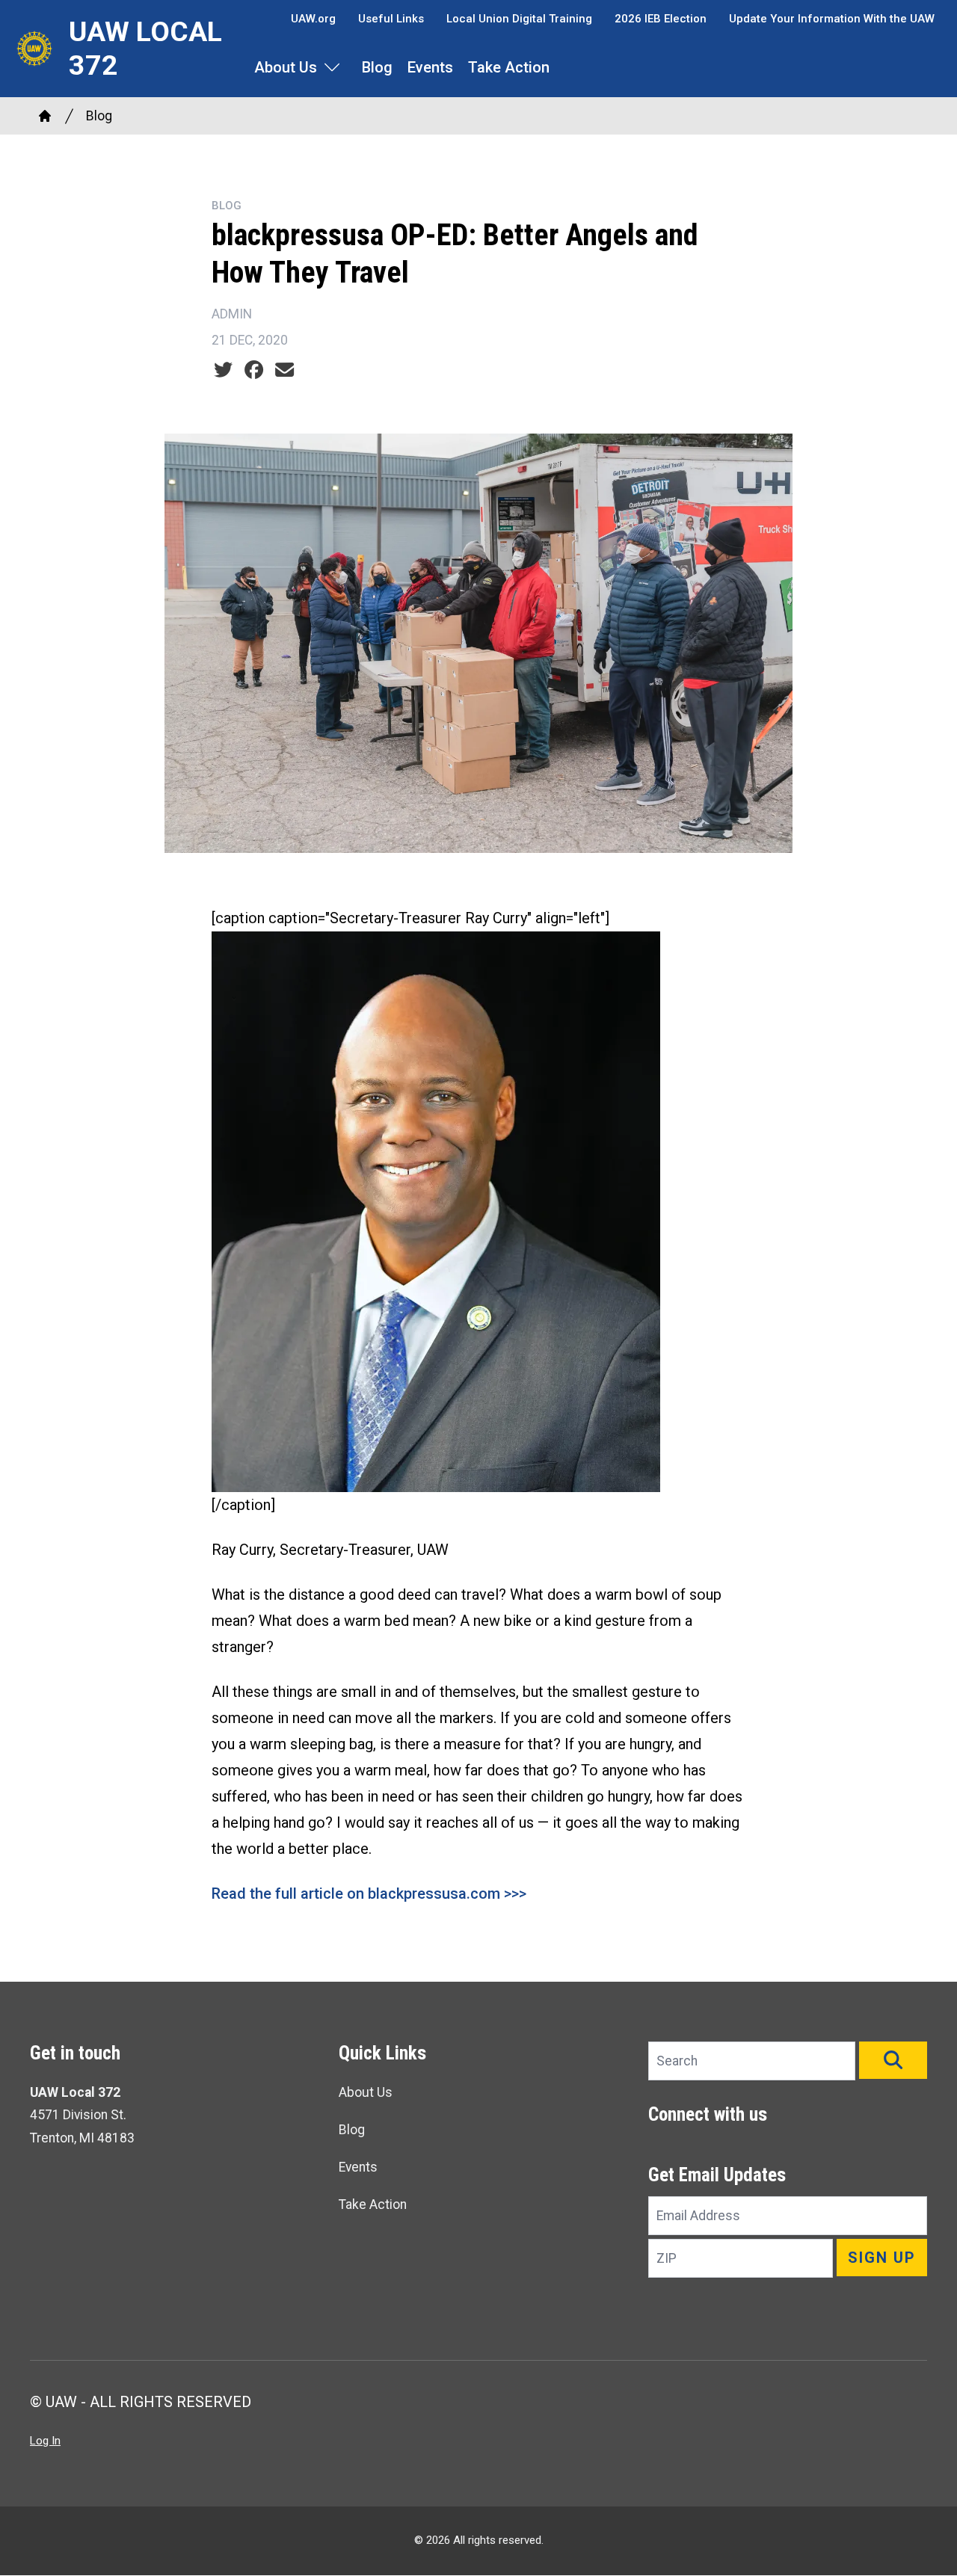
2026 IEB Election (661, 19)
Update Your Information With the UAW (832, 19)
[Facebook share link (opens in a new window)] (254, 370)
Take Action (509, 67)
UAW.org (313, 19)
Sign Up (882, 2258)
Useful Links (391, 19)
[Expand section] (332, 67)
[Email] (284, 370)
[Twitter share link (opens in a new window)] (223, 370)
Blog (377, 67)
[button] (893, 2060)
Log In (45, 2441)
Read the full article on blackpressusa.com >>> (369, 1894)
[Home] (45, 116)
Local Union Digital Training (519, 19)
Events (430, 67)
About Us (286, 67)
